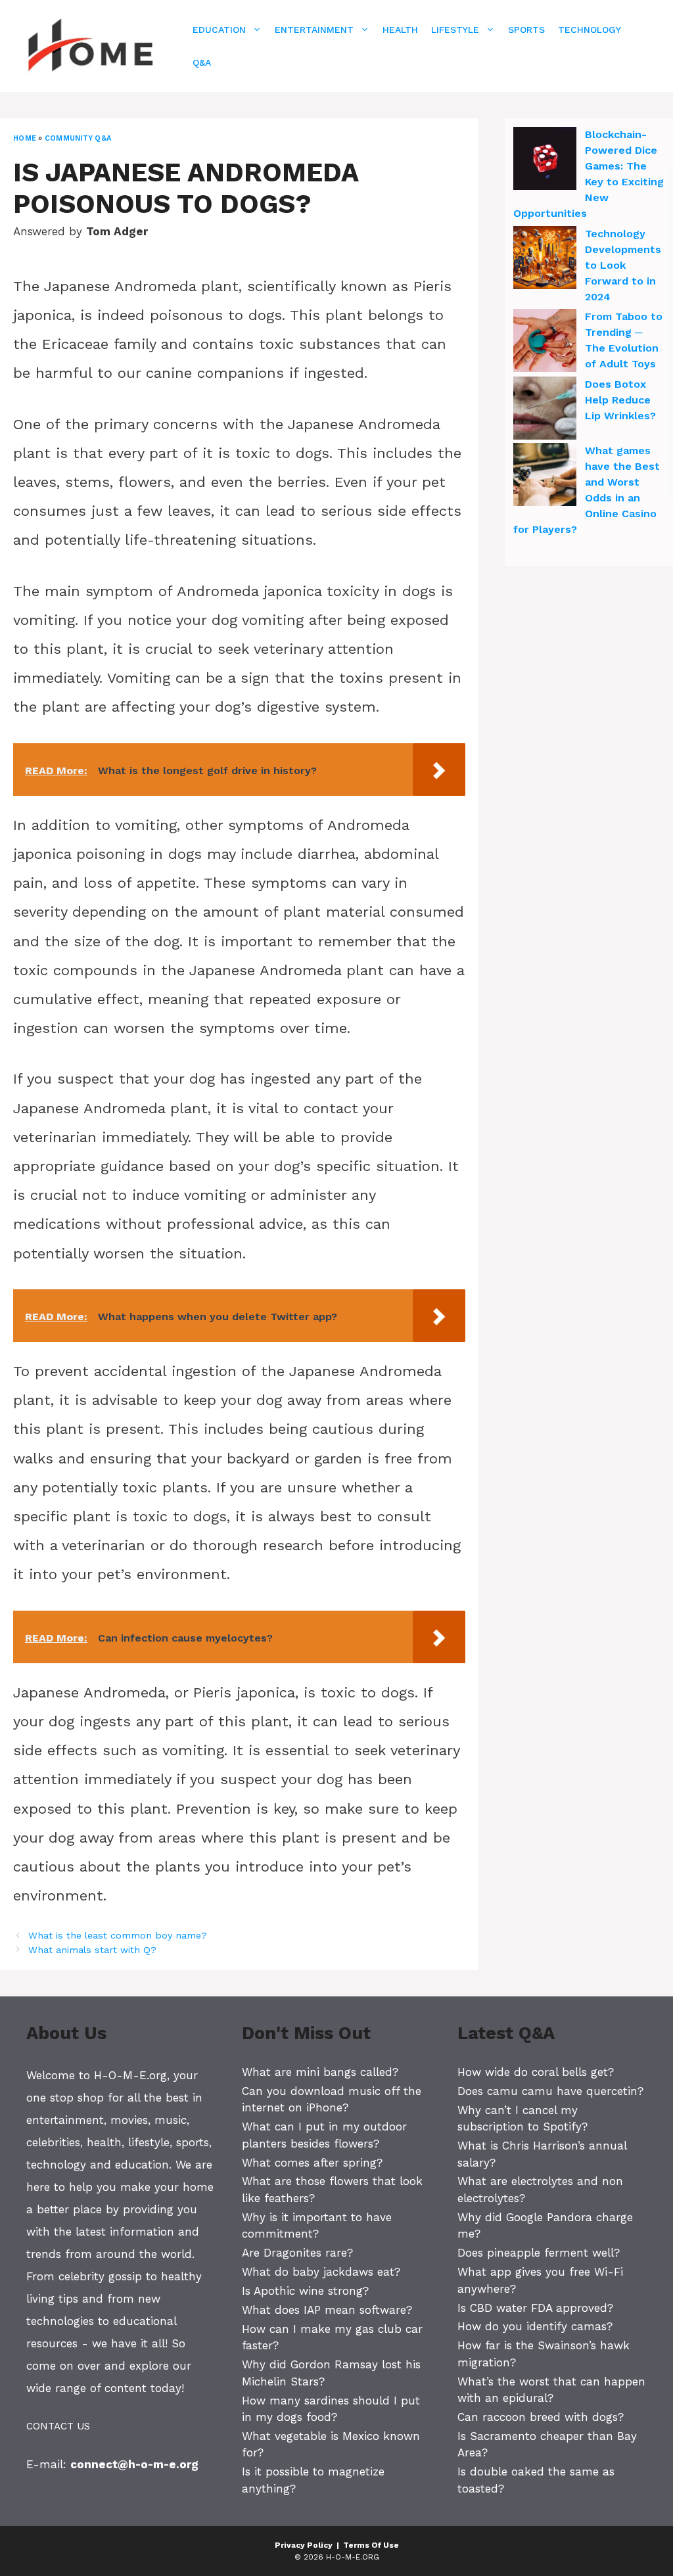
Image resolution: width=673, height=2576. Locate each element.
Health (400, 30)
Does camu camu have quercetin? (550, 2091)
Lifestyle (455, 30)
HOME (25, 138)
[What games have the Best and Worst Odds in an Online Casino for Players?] (545, 476)
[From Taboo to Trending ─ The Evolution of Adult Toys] (545, 342)
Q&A (202, 62)
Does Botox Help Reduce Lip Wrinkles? (620, 400)
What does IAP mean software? (327, 2310)
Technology (590, 30)
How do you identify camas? (535, 2326)
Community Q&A (78, 138)
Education (219, 30)
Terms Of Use (371, 2545)
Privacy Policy (304, 2545)
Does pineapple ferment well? (539, 2253)
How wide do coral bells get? (536, 2072)
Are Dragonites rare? (297, 2253)
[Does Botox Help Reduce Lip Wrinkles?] (545, 410)
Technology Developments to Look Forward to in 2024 (623, 265)
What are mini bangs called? (320, 2072)
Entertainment (314, 30)
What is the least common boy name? (118, 1936)
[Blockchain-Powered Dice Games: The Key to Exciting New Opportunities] (545, 160)
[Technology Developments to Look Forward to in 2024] (545, 260)
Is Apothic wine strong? (305, 2291)
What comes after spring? (312, 2163)
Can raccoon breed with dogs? (541, 2417)
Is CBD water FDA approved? (535, 2308)
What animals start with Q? (92, 1950)
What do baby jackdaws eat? (321, 2272)
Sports (526, 30)
